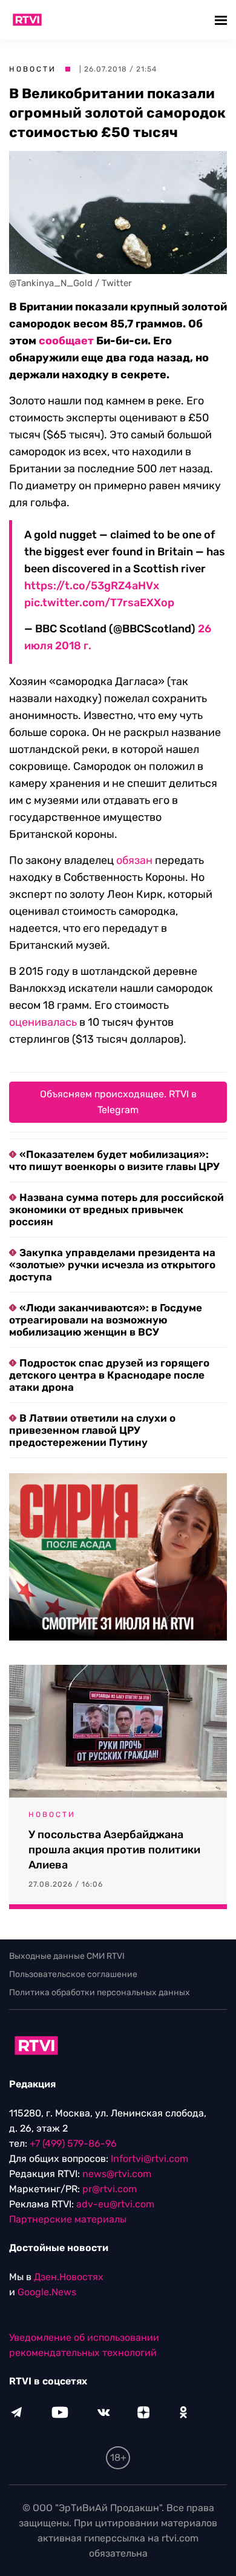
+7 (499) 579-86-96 (73, 2143)
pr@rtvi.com (110, 2189)
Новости (33, 69)
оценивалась (43, 1022)
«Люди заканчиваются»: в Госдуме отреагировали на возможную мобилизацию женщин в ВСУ (106, 1320)
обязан (134, 860)
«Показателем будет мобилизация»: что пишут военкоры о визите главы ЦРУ (114, 1160)
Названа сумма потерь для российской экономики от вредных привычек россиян (116, 1209)
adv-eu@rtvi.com (115, 2204)
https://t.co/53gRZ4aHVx (92, 586)
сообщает (66, 341)
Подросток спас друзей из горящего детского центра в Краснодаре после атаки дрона (109, 1375)
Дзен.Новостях (69, 2277)
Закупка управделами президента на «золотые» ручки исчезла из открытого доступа (112, 1265)
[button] (222, 20)
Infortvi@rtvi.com (149, 2159)
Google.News (47, 2292)
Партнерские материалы (68, 2219)
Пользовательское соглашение (73, 1974)
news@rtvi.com (117, 2174)
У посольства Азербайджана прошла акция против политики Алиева (114, 1850)
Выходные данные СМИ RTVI (67, 1956)
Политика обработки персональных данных (100, 1992)
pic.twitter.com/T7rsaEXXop (99, 603)
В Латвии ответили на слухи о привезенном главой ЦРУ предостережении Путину (92, 1430)
